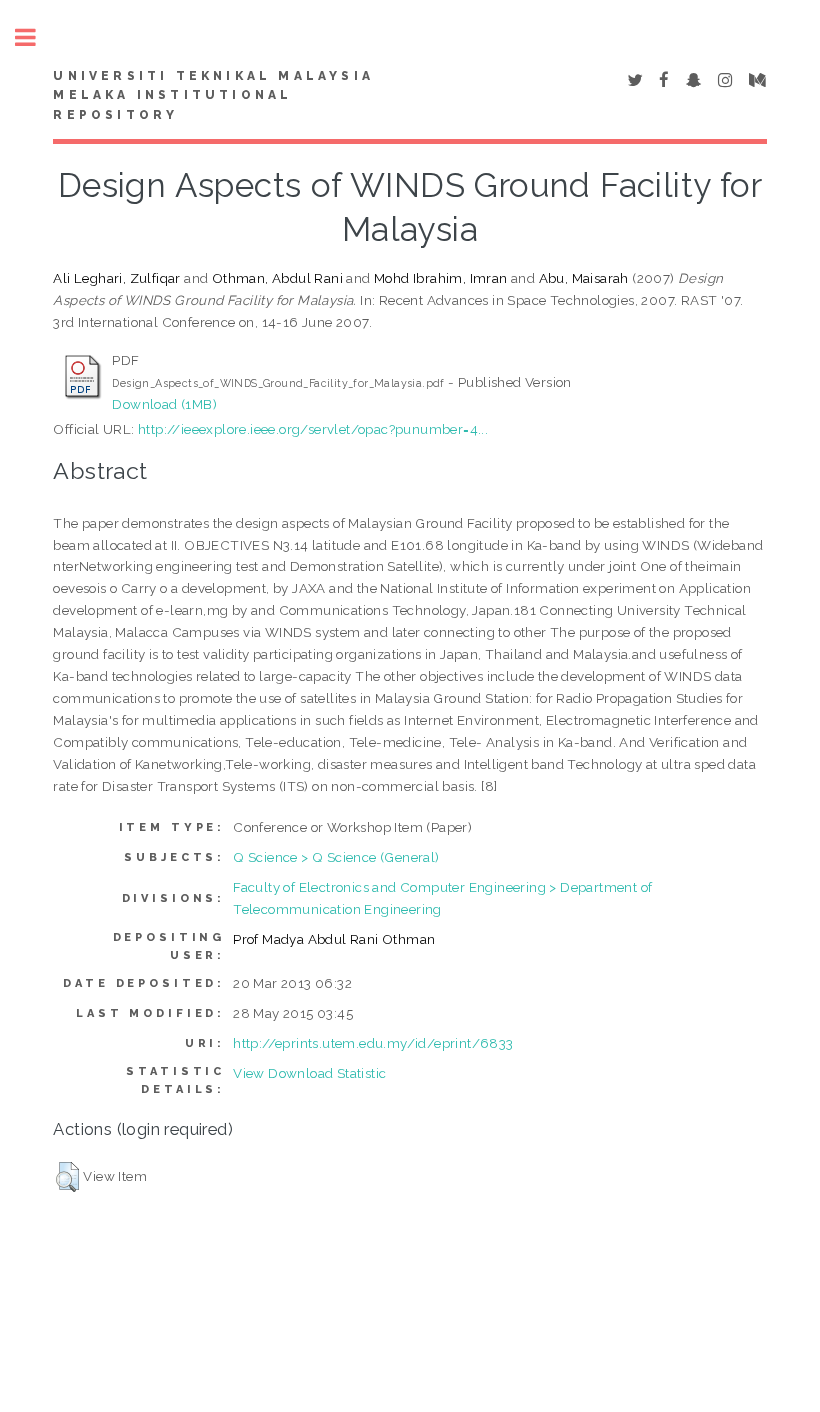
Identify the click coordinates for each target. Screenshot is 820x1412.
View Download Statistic (309, 1073)
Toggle (36, 37)
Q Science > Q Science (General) (336, 857)
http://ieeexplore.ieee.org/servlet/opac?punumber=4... (313, 429)
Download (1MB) (164, 404)
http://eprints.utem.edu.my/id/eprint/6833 (373, 1043)
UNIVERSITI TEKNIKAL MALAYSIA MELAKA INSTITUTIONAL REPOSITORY (213, 96)
